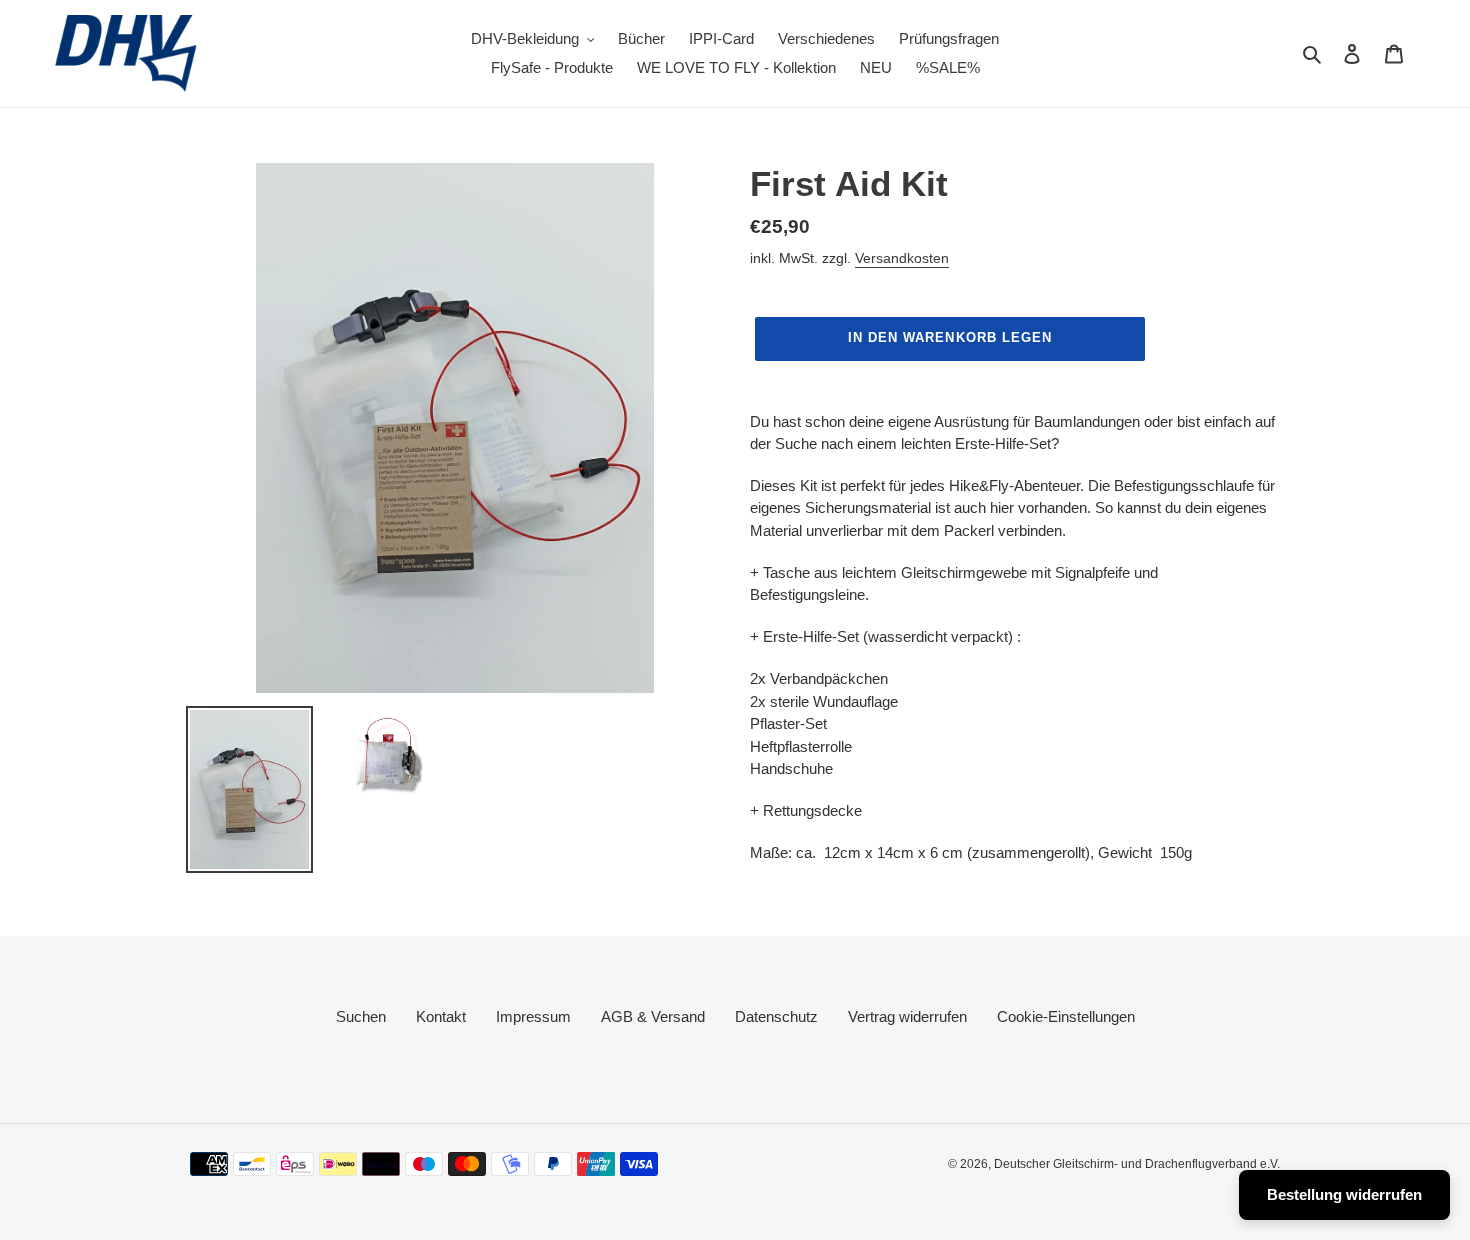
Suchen (361, 1016)
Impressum (533, 1016)
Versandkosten (902, 258)
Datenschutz (776, 1016)
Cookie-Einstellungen (1066, 1016)
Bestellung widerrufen (1344, 1194)
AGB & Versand (653, 1016)
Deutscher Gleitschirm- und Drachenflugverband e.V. (1137, 1164)
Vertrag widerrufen (907, 1016)
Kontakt (441, 1016)
